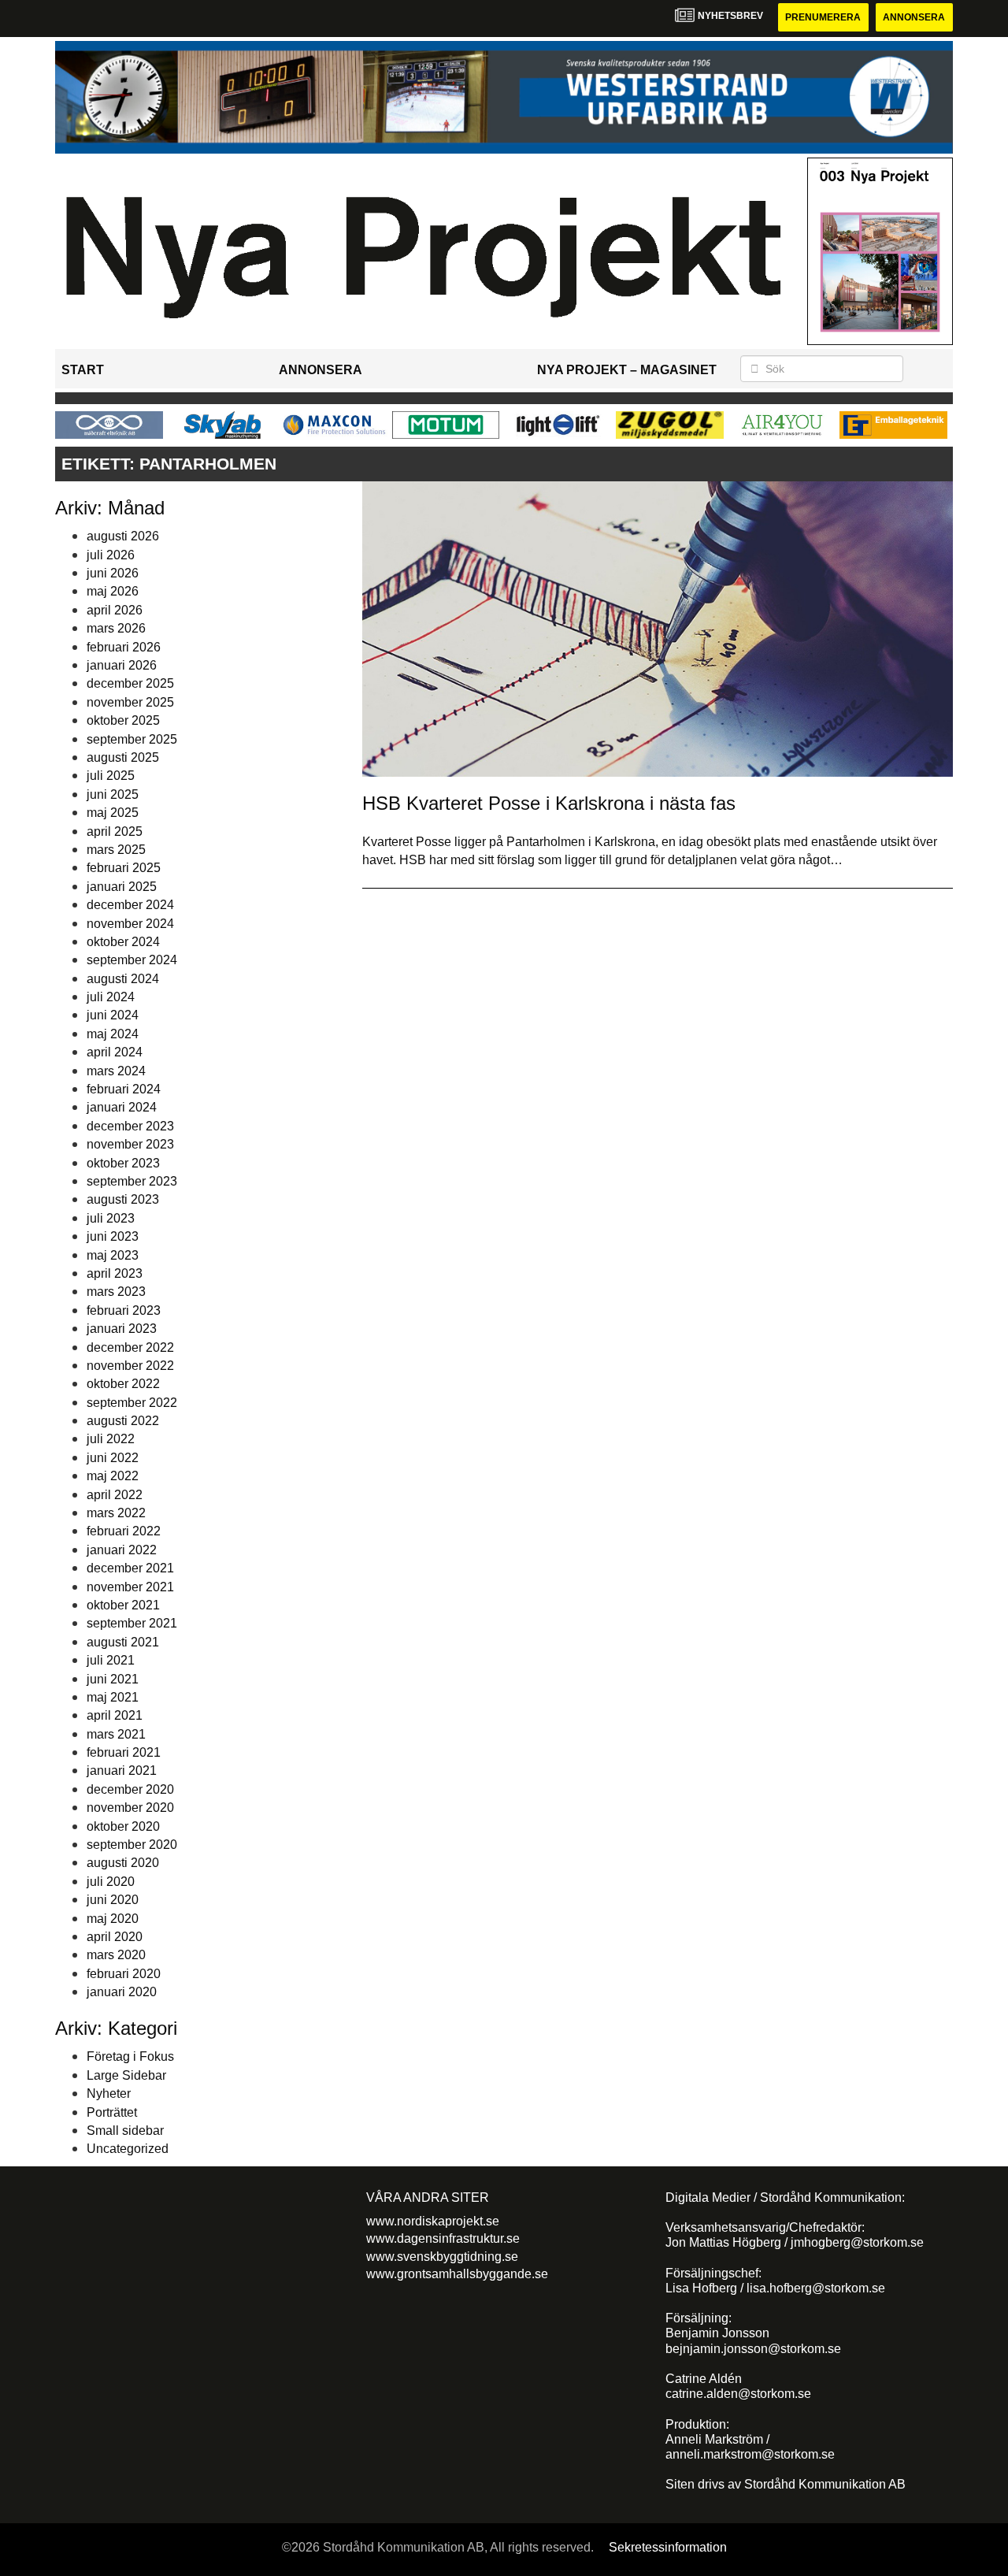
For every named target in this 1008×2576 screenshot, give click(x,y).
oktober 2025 (123, 720)
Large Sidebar (126, 2075)
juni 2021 (113, 1679)
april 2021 (115, 1715)
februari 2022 (124, 1531)
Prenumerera (823, 17)
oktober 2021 (123, 1605)
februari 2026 (124, 647)
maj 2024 (113, 1034)
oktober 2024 (123, 942)
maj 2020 (113, 1919)
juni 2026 (113, 573)
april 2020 (115, 1937)
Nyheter (109, 2093)
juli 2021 (111, 1660)
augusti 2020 (123, 1863)
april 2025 (115, 831)
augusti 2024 (123, 979)
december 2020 (130, 1789)
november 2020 (130, 1808)
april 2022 (115, 1495)
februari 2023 (124, 1310)
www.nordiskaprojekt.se (433, 2221)
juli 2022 (111, 1439)
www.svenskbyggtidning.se (442, 2257)
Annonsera (914, 17)
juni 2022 (113, 1458)
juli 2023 (111, 1218)
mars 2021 (116, 1734)
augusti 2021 (123, 1642)
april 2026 (115, 610)
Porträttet (112, 2112)
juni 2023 (113, 1236)
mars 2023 (116, 1292)
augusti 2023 (123, 1199)
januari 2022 (122, 1550)
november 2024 (130, 924)
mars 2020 (116, 1955)
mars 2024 (116, 1071)
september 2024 (132, 960)
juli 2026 (111, 555)
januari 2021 (122, 1771)
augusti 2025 (123, 757)
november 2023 (130, 1144)
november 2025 (130, 702)
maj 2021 (113, 1697)
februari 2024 (124, 1089)
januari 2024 (122, 1107)
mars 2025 (116, 850)
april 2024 (115, 1052)
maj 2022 (113, 1476)
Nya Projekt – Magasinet (627, 370)
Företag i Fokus (130, 2056)
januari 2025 (122, 887)
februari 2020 (124, 1974)
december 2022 (130, 1347)
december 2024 (130, 905)
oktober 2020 (123, 1826)
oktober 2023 (123, 1163)
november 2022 (130, 1366)
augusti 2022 (123, 1421)
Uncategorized (128, 2149)
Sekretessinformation (668, 2547)
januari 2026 (122, 665)
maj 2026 (113, 591)
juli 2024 (111, 997)
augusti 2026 (123, 536)
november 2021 (130, 1587)
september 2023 (132, 1181)
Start (83, 370)
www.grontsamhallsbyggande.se (457, 2274)
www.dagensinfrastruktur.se (443, 2238)
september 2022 (132, 1403)
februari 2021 (124, 1752)
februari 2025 (124, 868)
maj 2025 (113, 813)
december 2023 (130, 1126)
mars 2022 (116, 1513)
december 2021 (130, 1568)
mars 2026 (116, 628)
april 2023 (115, 1273)
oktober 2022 (123, 1384)
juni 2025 (113, 794)
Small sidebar (125, 2131)
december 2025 (130, 683)
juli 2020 (111, 1882)
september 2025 (132, 739)
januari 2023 (122, 1329)
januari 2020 (122, 1992)
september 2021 (132, 1623)
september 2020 (132, 1845)
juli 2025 (111, 776)
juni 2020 (113, 1900)
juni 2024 (113, 1015)
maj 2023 (113, 1255)
